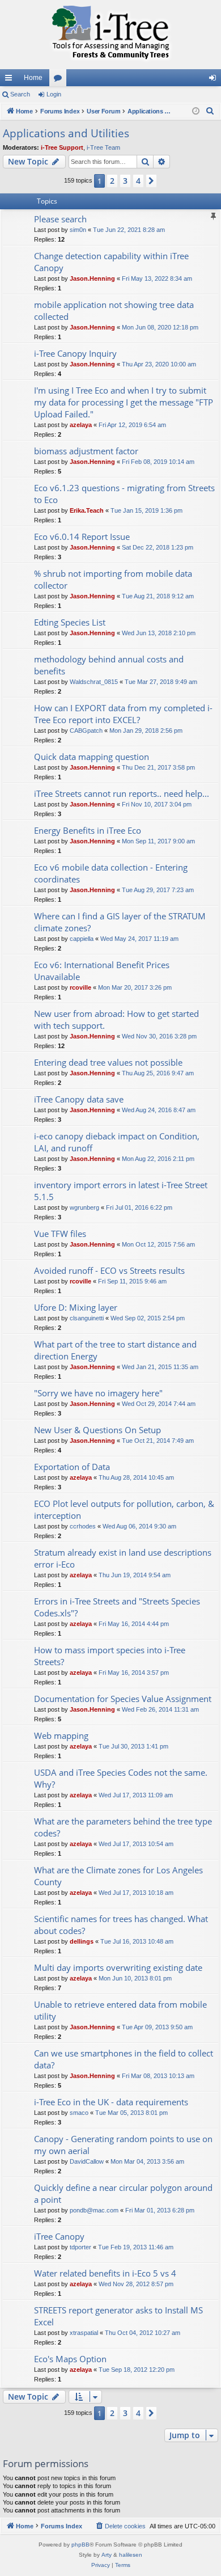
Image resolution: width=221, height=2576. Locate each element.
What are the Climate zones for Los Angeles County (118, 1876)
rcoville (80, 987)
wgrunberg (84, 1207)
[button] (151, 181)
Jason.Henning (92, 278)
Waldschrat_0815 (94, 682)
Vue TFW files (60, 1234)
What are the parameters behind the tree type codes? (123, 1827)
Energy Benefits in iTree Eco (88, 830)
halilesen (131, 2555)
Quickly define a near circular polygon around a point (123, 2193)
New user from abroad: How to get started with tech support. (116, 1019)
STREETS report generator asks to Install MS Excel (118, 2316)
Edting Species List (70, 622)
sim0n (78, 230)
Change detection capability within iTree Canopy (111, 262)
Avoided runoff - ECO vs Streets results (109, 1270)
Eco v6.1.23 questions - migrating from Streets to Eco (124, 494)
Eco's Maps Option (70, 2359)
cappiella (82, 939)
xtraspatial (84, 2333)
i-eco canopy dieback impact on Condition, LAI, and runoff (117, 1142)
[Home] (110, 35)
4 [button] (138, 181)
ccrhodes (83, 1526)
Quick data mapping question (92, 757)
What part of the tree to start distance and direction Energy (115, 1350)
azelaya (81, 425)
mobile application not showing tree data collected (114, 311)
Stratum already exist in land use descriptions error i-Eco (123, 1558)
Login (54, 94)
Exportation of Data (72, 1467)
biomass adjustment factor (86, 451)
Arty (107, 2555)
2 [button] (112, 181)
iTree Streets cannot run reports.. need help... (122, 793)
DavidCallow (87, 2161)
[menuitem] (210, 111)
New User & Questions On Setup (97, 1430)
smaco (79, 2113)
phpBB (80, 2545)
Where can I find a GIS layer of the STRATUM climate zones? (120, 922)
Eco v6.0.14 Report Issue (82, 537)
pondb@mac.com (94, 2210)
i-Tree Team (103, 147)
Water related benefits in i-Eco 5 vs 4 (105, 2273)
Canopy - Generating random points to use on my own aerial (123, 2145)
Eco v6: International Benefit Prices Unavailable (102, 971)
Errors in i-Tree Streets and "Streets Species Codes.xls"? (117, 1607)
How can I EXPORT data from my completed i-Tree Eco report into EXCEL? (123, 714)
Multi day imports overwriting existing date (118, 1967)
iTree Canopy (59, 2236)
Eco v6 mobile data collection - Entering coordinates (111, 873)
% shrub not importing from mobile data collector (113, 579)
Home (33, 78)
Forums (60, 80)
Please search (60, 219)
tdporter (80, 2247)
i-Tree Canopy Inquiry (75, 353)
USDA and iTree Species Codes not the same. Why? (121, 1778)
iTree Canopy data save (79, 1099)
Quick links (11, 80)
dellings (82, 1941)
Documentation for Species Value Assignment (123, 1699)
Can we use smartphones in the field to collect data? (124, 2059)
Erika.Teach (87, 510)
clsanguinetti (87, 1318)
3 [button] (125, 181)
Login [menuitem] (215, 80)
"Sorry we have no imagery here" (98, 1393)
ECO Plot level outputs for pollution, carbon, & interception (124, 1509)
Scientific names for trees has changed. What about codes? (121, 1925)
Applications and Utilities (66, 133)
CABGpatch (86, 730)
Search (20, 94)
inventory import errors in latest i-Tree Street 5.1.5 (121, 1191)
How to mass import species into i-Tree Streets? (110, 1656)
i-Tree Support (62, 147)
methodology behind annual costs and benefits (109, 665)
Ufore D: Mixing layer (76, 1307)
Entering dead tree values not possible (108, 1062)
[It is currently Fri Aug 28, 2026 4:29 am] (196, 111)
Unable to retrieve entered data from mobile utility (120, 2010)
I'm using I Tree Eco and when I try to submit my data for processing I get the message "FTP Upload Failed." (124, 402)
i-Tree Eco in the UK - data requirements (111, 2102)
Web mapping (61, 1735)
